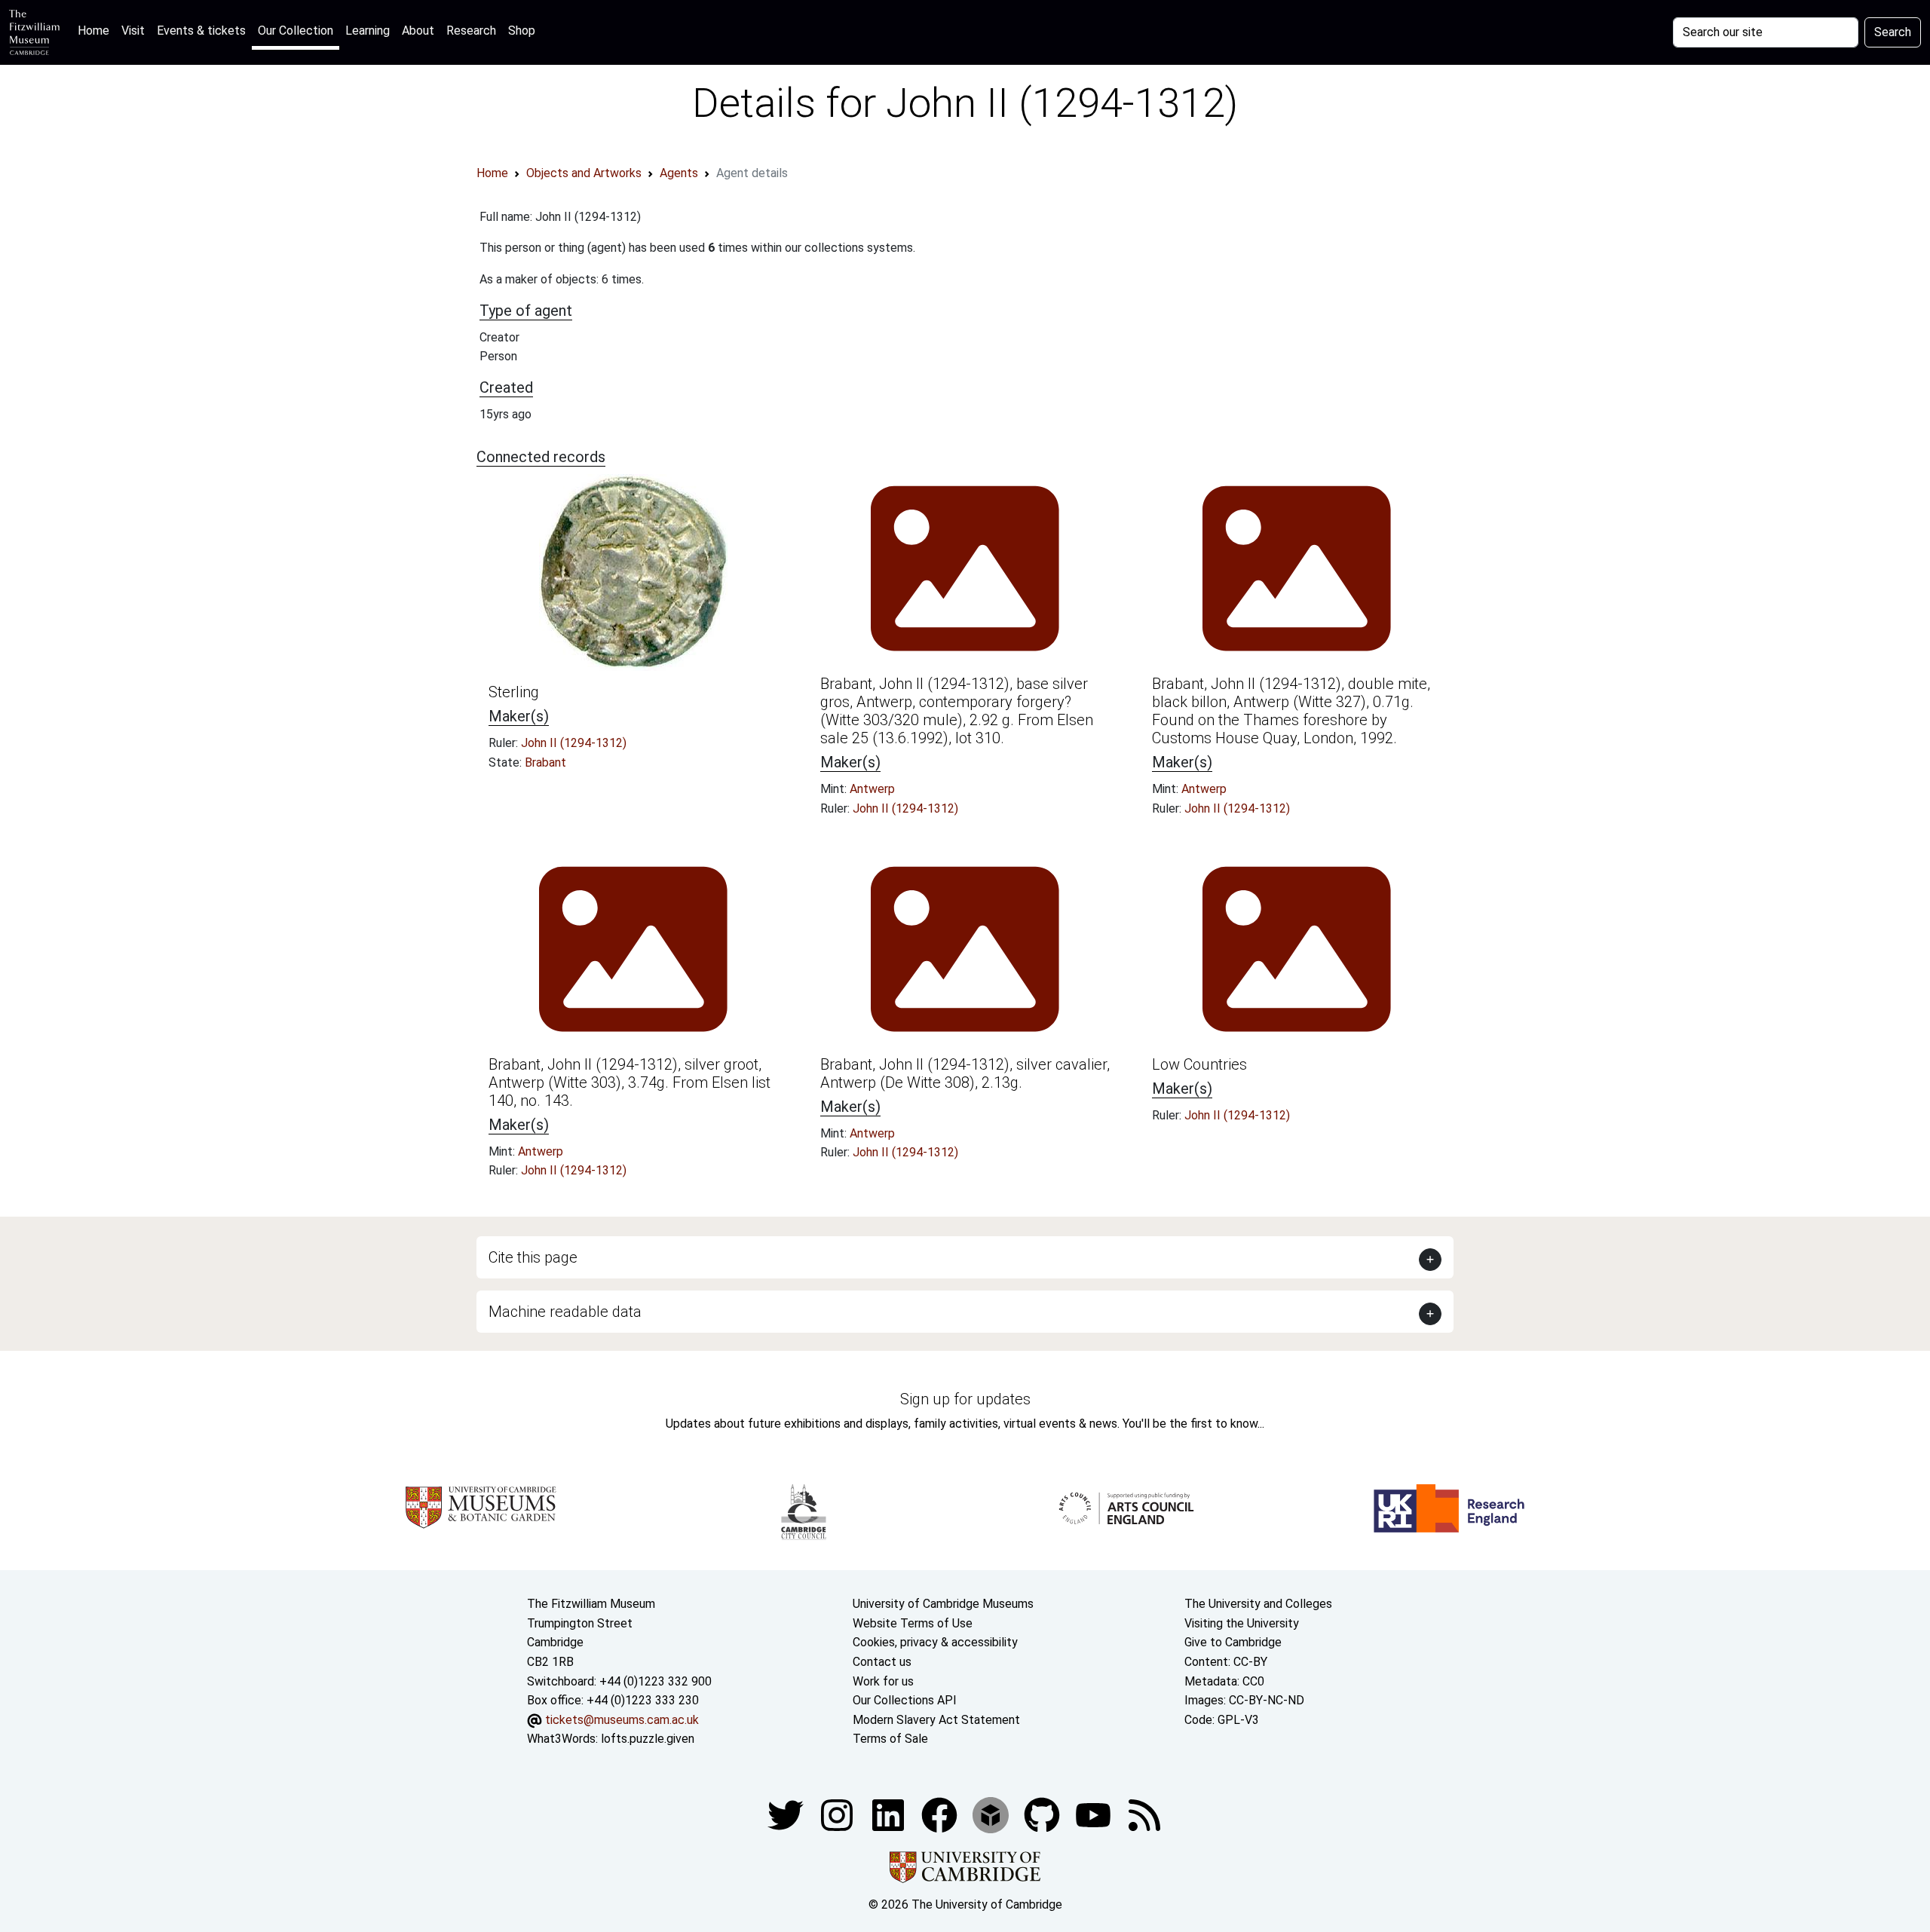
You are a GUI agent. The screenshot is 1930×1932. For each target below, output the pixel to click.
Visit (133, 31)
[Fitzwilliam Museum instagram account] (838, 1814)
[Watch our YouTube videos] (1095, 1814)
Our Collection (296, 31)
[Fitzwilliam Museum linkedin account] (941, 1814)
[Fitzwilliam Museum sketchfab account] (992, 1814)
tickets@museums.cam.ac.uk (622, 1720)
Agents (679, 173)
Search (1893, 32)
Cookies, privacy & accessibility (935, 1642)
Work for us (883, 1681)
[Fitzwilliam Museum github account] (1043, 1814)
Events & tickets (201, 31)
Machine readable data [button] (565, 1312)
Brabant (545, 762)
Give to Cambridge (1233, 1642)
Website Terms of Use (913, 1623)
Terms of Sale (890, 1739)
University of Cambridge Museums (943, 1604)
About (418, 31)
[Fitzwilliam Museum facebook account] (890, 1814)
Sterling (514, 692)
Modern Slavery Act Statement (936, 1720)
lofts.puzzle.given (648, 1739)
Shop (522, 31)
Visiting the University (1242, 1623)
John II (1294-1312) (574, 743)
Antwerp (872, 789)
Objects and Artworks (584, 173)
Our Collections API (905, 1700)
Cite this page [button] (533, 1257)
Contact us (882, 1662)
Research (471, 31)
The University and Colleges (1258, 1604)
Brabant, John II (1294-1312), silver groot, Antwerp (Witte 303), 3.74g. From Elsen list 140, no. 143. (630, 1082)
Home (96, 30)
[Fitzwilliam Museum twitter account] (787, 1814)
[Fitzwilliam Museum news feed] (1144, 1814)
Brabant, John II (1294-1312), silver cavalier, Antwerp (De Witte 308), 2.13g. (965, 1073)
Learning (368, 31)
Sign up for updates (965, 1399)
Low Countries (1199, 1064)
